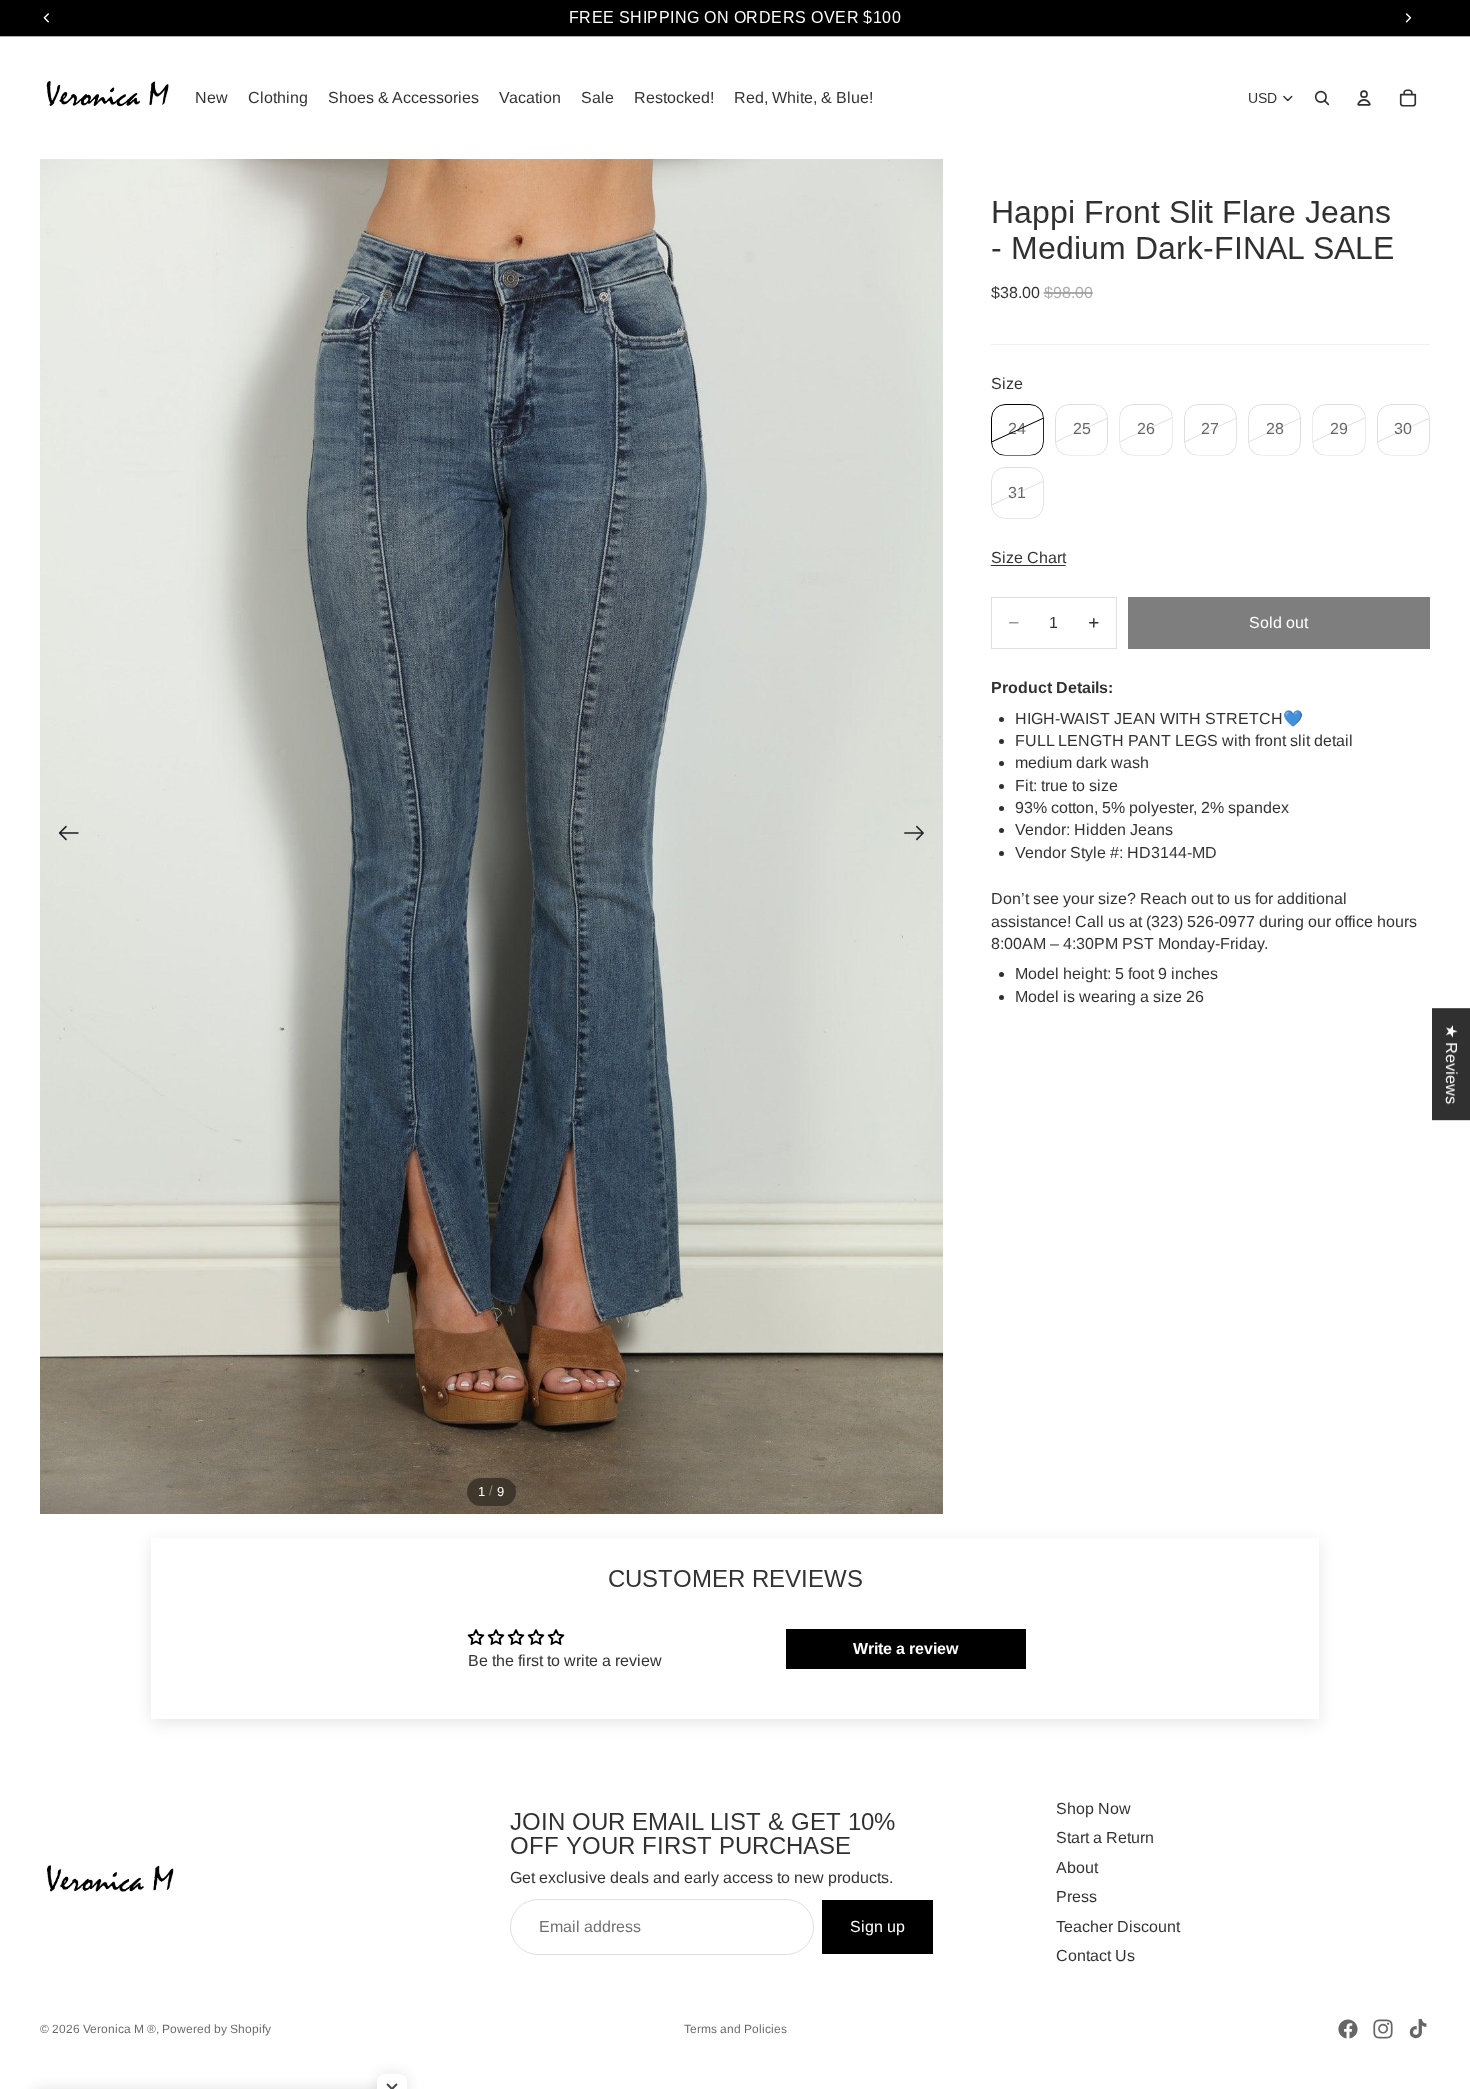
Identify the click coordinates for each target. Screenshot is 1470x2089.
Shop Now (1093, 1808)
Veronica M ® (119, 2029)
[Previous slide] (62, 837)
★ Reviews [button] (1451, 1064)
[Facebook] (1348, 2029)
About (1077, 1866)
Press (1076, 1896)
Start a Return (1105, 1837)
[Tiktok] (1418, 2029)
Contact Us (1095, 1955)
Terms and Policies (735, 2029)
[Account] (1364, 98)
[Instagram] (1383, 2029)
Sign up (877, 1925)
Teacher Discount (1118, 1925)
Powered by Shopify (216, 2029)
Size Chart (1028, 557)
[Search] (1322, 98)
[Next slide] (920, 837)
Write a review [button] (905, 1648)
